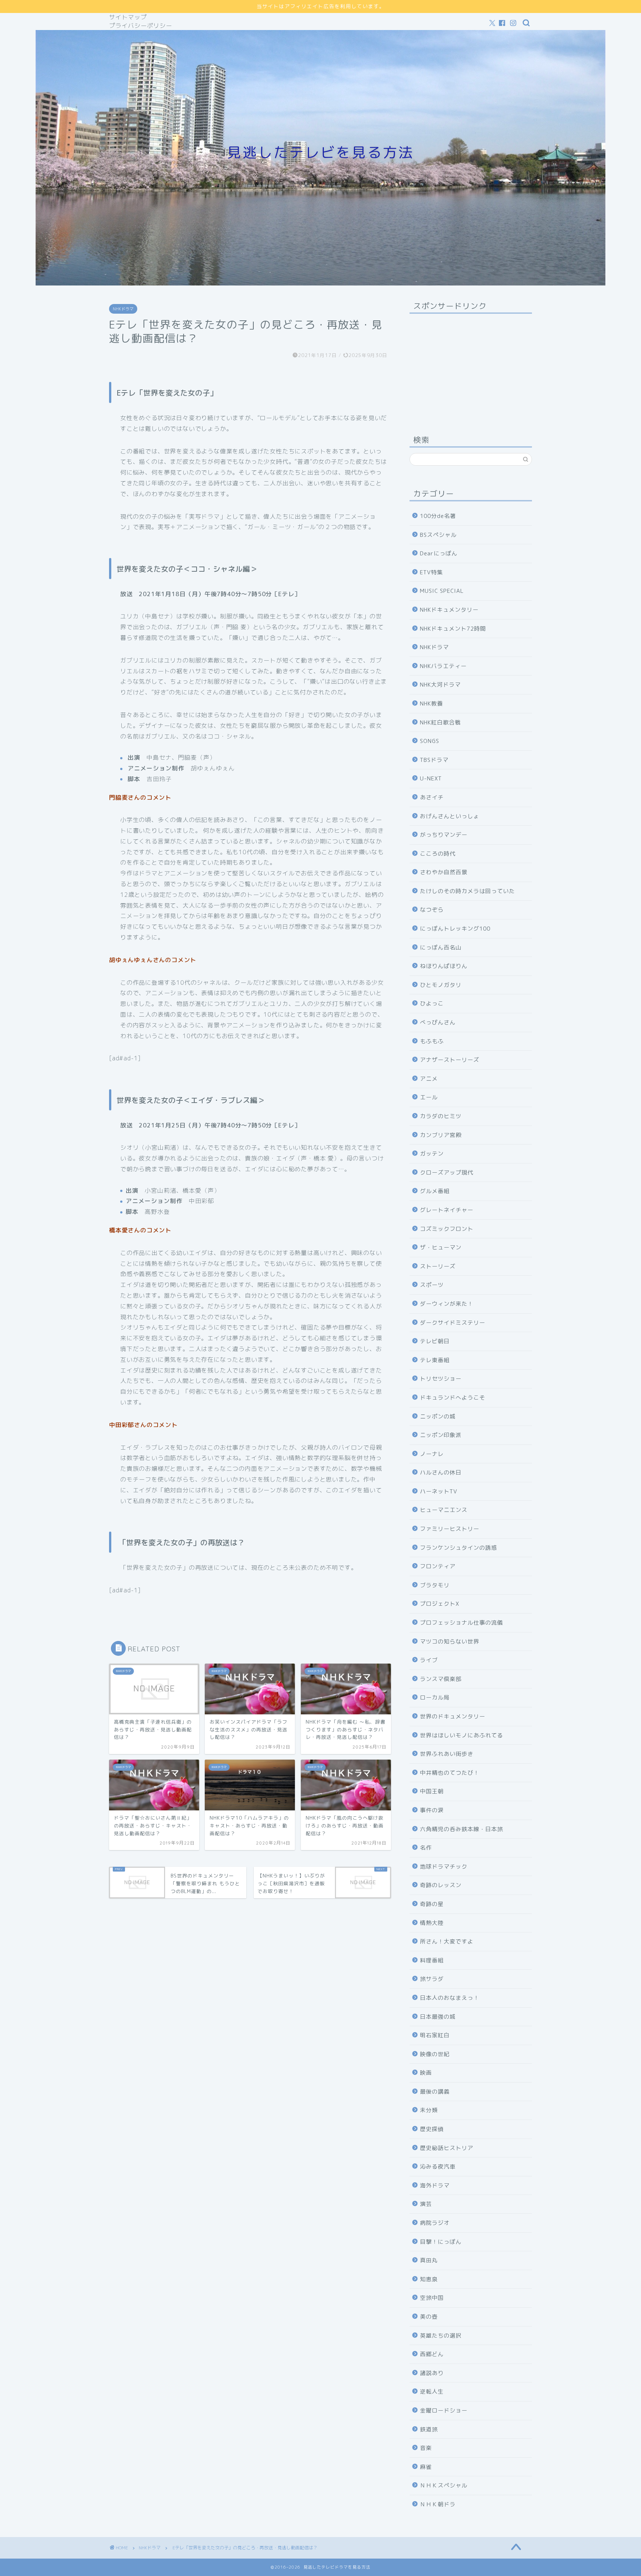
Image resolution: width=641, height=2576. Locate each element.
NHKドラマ (123, 309)
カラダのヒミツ (441, 1116)
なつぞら (432, 910)
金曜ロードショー (444, 2410)
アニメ (429, 1079)
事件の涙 (432, 1810)
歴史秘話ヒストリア (447, 2148)
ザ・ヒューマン (441, 1247)
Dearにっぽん (439, 553)
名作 (426, 1848)
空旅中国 (432, 2298)
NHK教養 (431, 704)
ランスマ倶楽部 (441, 1679)
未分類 (429, 2110)
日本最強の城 (438, 2017)
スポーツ (432, 1285)
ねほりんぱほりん (444, 966)
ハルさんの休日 (441, 1472)
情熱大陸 (432, 1923)
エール (429, 1097)
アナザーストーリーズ (450, 1060)
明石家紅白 (435, 2035)
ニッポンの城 (438, 1416)
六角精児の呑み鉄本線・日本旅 (461, 1829)
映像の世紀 (435, 2054)
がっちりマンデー (444, 835)
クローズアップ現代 (447, 1173)
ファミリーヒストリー (450, 1529)
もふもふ (432, 1041)
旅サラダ (432, 1979)
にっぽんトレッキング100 (455, 929)
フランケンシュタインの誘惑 (458, 1548)
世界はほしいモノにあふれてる (461, 1735)
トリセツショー (441, 1379)
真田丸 (429, 2260)
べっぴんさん (438, 1022)
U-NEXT (431, 778)
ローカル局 (435, 1697)
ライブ (429, 1660)
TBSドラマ (434, 760)
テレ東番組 (435, 1360)
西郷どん (432, 2354)
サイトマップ (128, 17)
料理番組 (432, 1960)
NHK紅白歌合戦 (440, 722)
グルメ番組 (435, 1191)
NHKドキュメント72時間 (453, 629)
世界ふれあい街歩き (447, 1754)
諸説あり (432, 2373)
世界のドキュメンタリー (453, 1716)
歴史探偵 (432, 2129)
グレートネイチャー (447, 1210)
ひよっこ (432, 1003)
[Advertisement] (471, 366)
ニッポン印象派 (441, 1435)
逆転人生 (432, 2392)
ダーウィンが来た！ (447, 1304)
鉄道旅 (429, 2429)
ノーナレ (432, 1454)
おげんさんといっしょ (450, 816)
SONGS (430, 741)
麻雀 (426, 2467)
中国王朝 (432, 1791)
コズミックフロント (447, 1229)
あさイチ (432, 797)
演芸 (426, 2204)
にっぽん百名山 (441, 947)
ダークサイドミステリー (453, 1323)
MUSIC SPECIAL (442, 591)
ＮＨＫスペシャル (444, 2485)
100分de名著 (438, 516)
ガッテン (432, 1154)
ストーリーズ (438, 1266)
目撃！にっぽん (441, 2242)
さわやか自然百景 (444, 872)
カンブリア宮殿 (441, 1135)
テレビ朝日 (435, 1341)
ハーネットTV (439, 1491)
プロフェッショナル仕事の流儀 (461, 1623)
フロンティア (438, 1566)
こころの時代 (438, 854)
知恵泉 (429, 2279)
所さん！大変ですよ (447, 1941)
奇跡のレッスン (441, 1885)
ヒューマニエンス (444, 1510)
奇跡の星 (432, 1904)
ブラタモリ (435, 1585)
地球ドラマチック (444, 1867)
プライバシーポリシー (141, 26)
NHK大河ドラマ (440, 685)
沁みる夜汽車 (438, 2167)
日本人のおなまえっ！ (450, 1998)
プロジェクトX (440, 1604)
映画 (426, 2073)
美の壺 (429, 2317)
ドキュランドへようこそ (453, 1398)
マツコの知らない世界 (450, 1642)
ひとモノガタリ (441, 985)
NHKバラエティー (443, 666)
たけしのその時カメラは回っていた (467, 891)
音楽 (426, 2448)
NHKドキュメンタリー (449, 610)
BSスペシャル (438, 535)
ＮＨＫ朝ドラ (438, 2504)
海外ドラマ (435, 2185)
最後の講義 (435, 2092)
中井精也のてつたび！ (450, 1773)
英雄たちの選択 (441, 2336)
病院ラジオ (435, 2223)
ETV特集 (431, 572)
